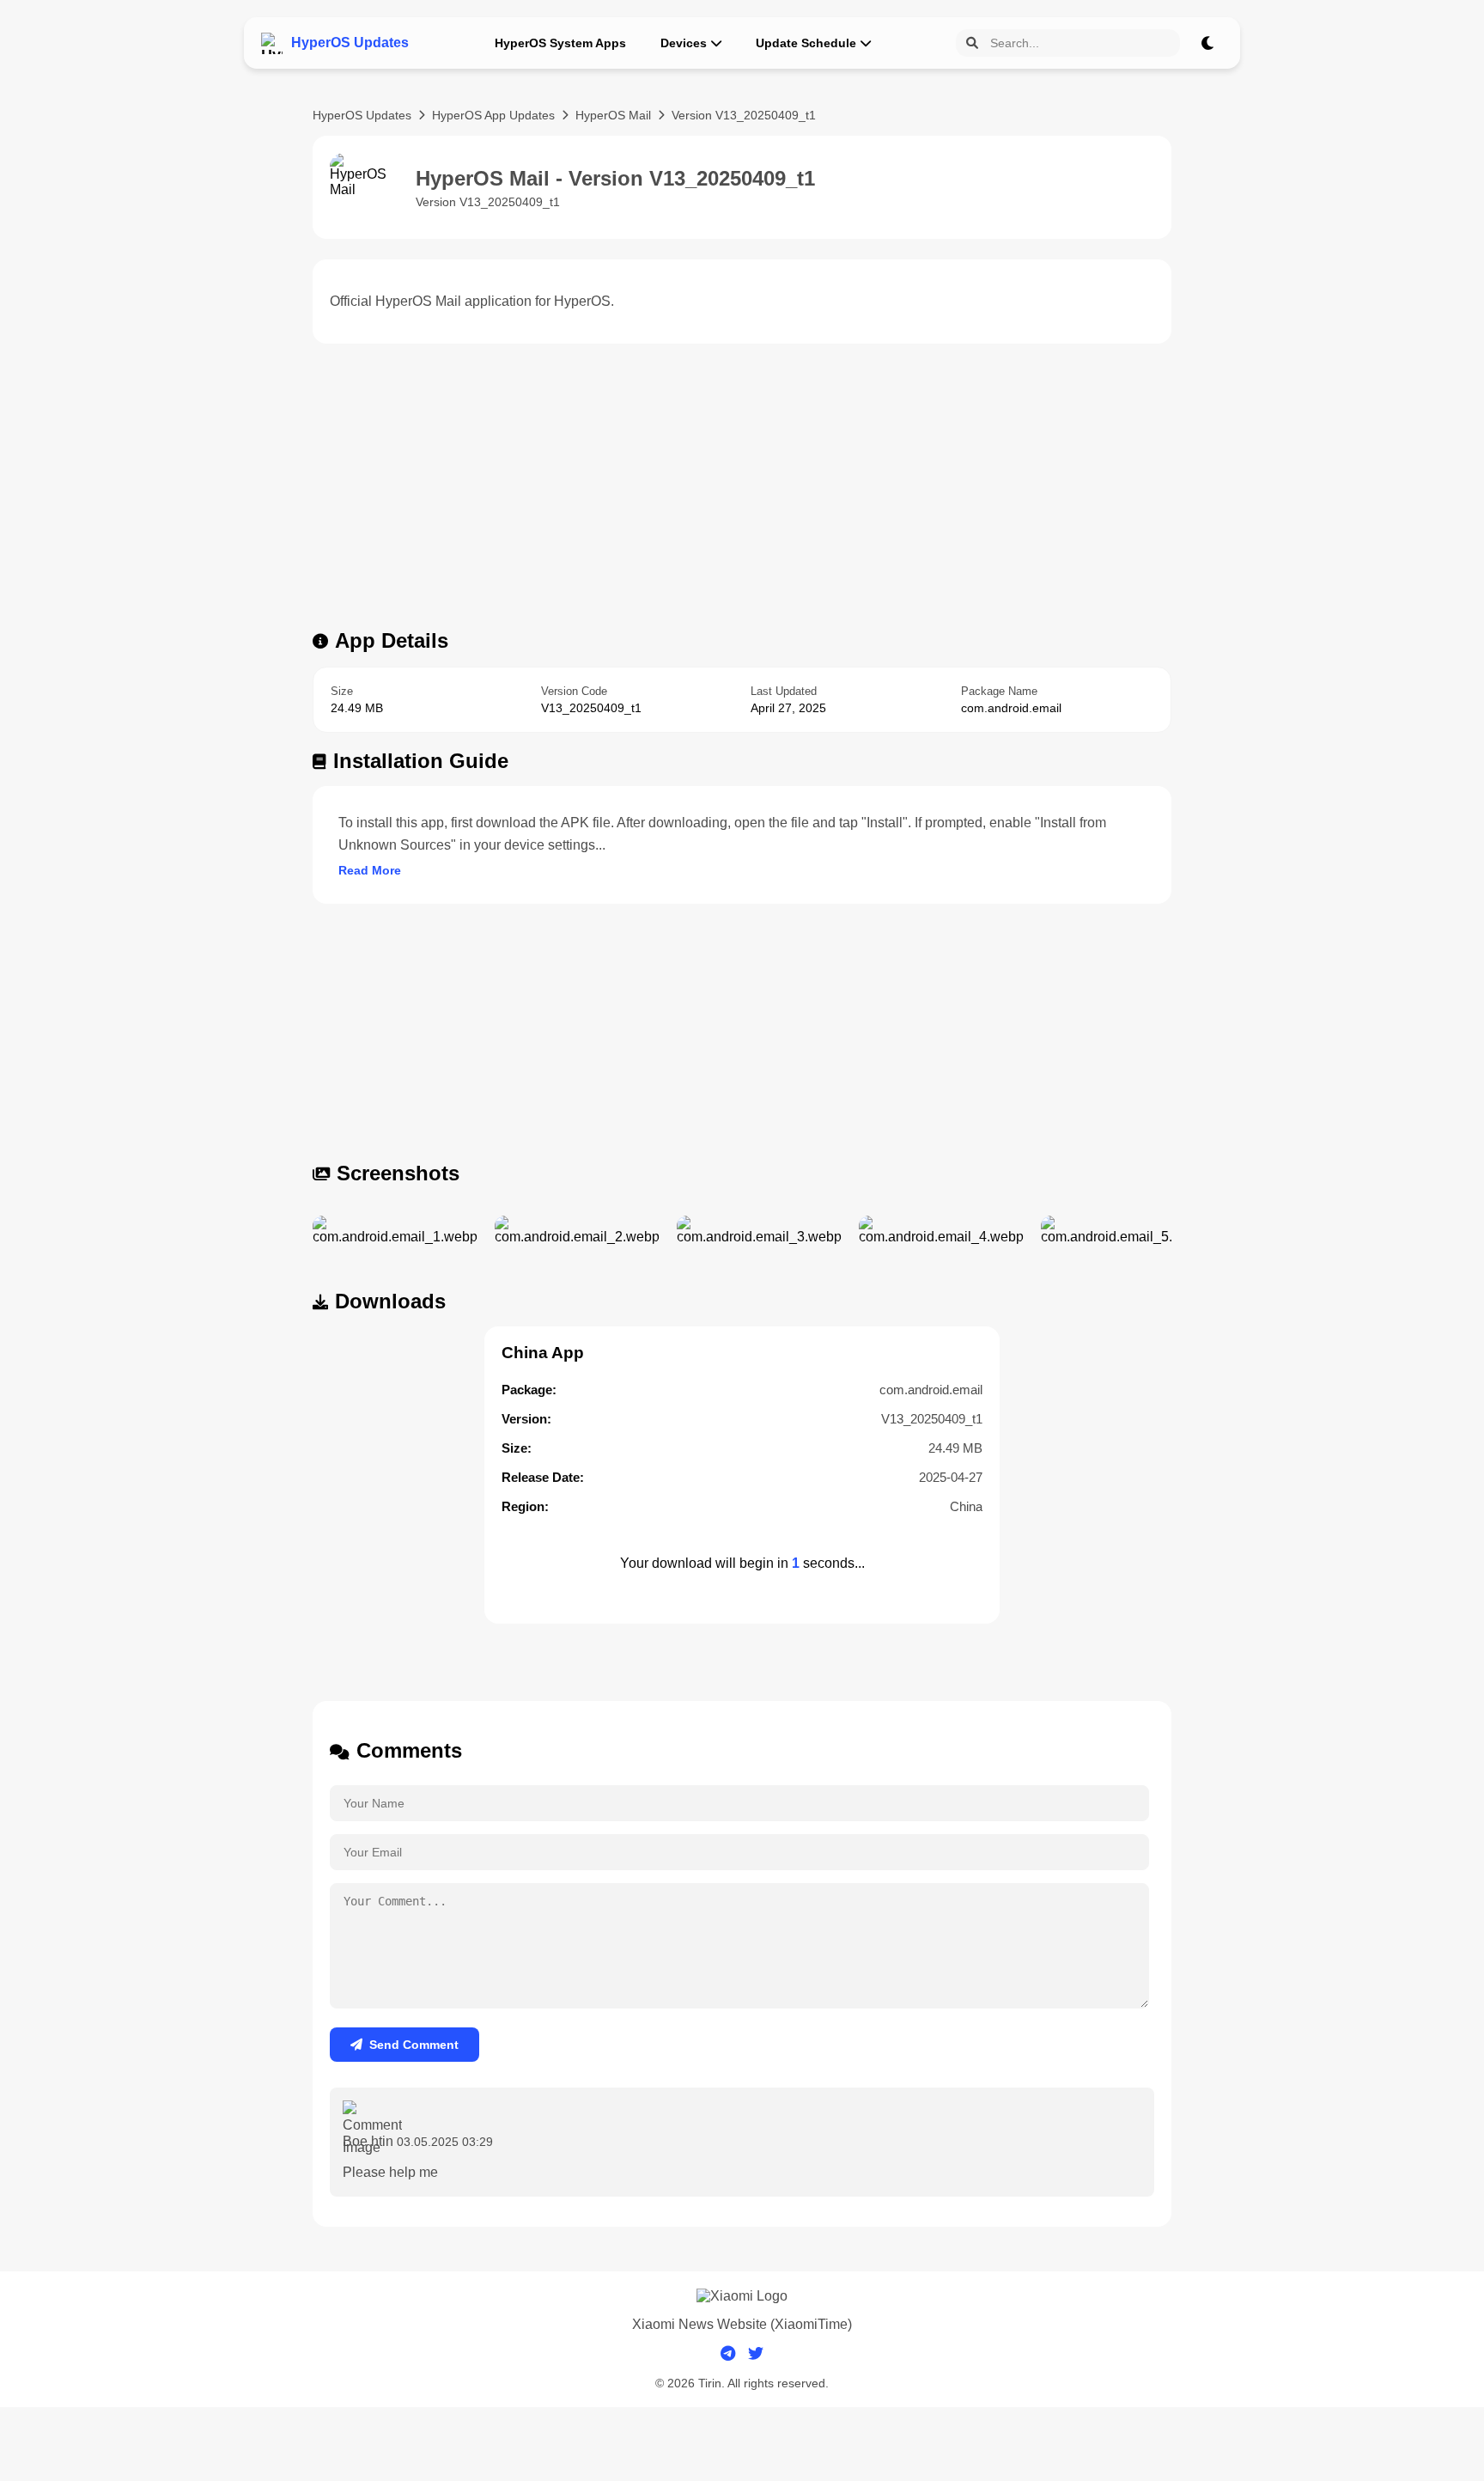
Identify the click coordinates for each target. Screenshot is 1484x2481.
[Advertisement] (742, 491)
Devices (684, 43)
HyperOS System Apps (560, 43)
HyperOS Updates (362, 115)
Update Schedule (806, 43)
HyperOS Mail (613, 115)
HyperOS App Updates (493, 115)
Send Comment (414, 2045)
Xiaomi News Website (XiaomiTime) (742, 2324)
